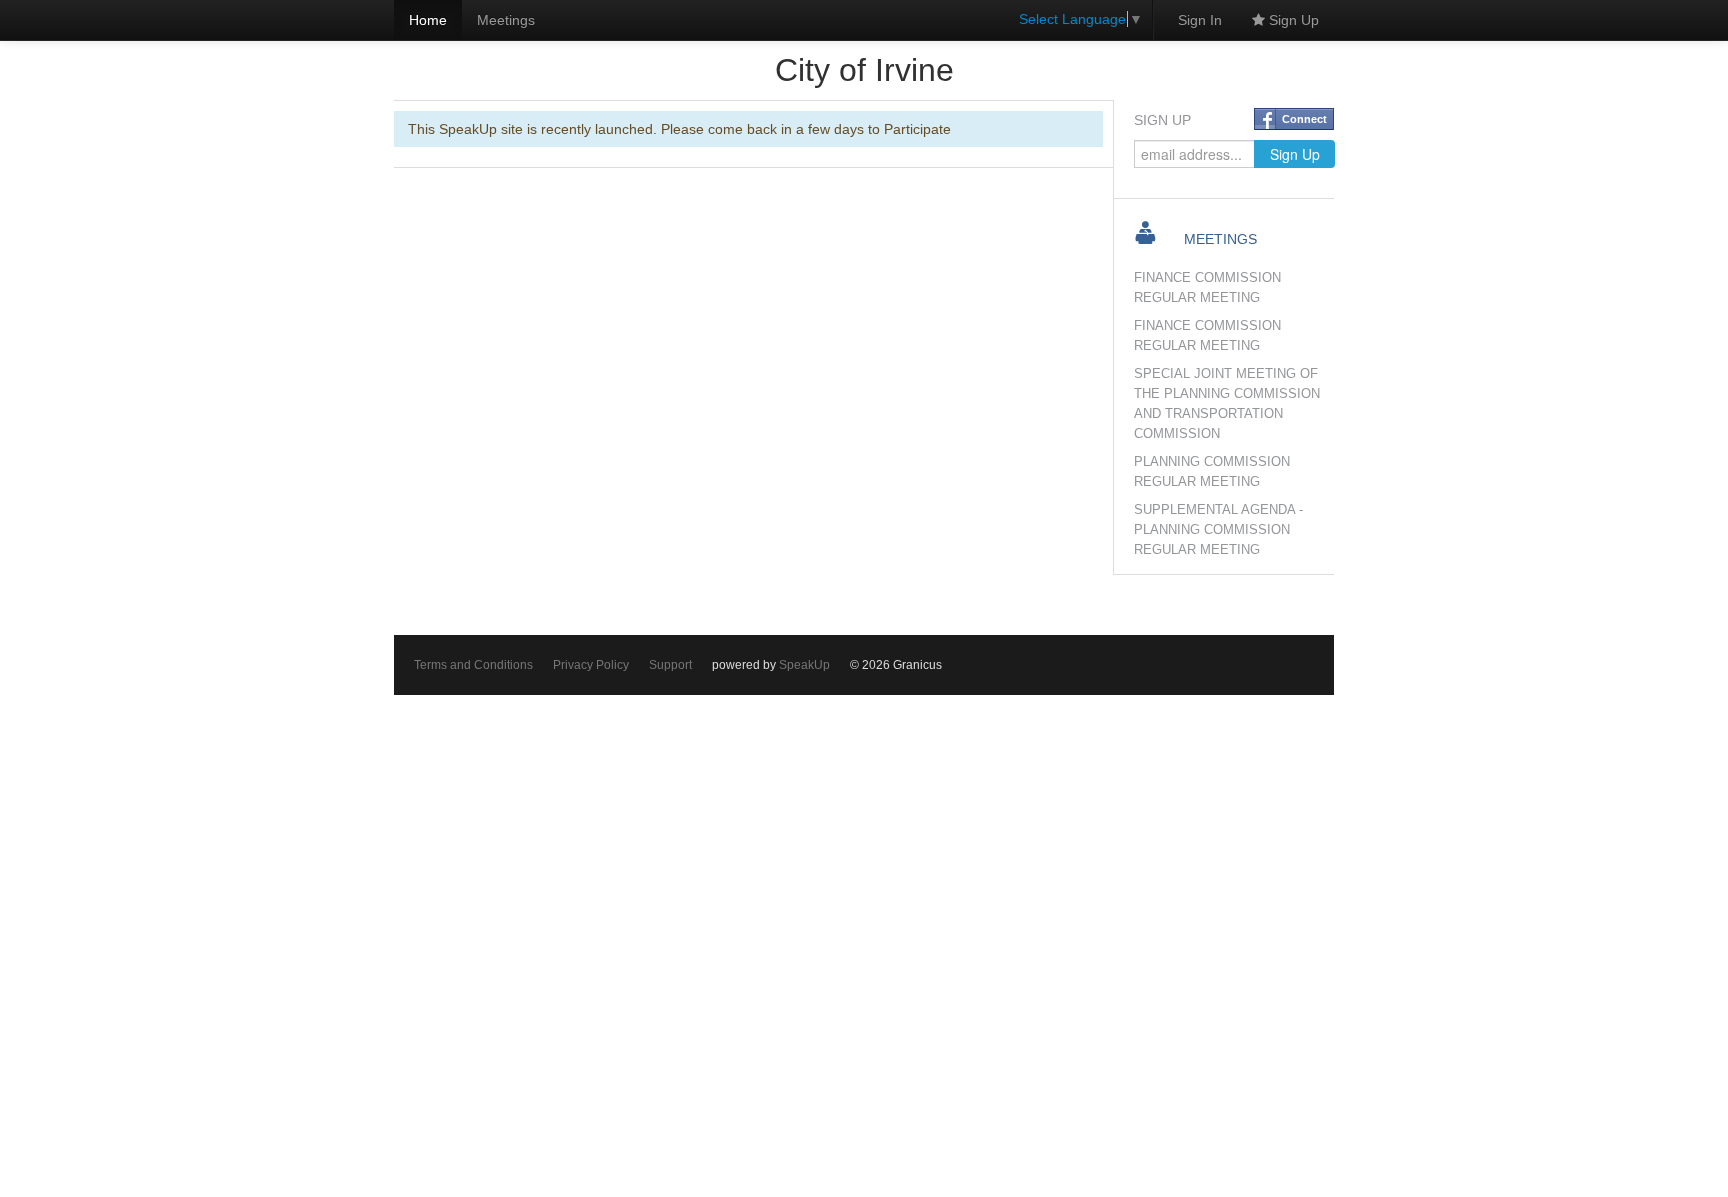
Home (428, 20)
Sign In (1200, 20)
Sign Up (1292, 20)
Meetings (506, 20)
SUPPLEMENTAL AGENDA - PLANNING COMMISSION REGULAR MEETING (1218, 530)
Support (670, 665)
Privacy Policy (591, 665)
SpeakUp (804, 665)
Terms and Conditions (473, 665)
